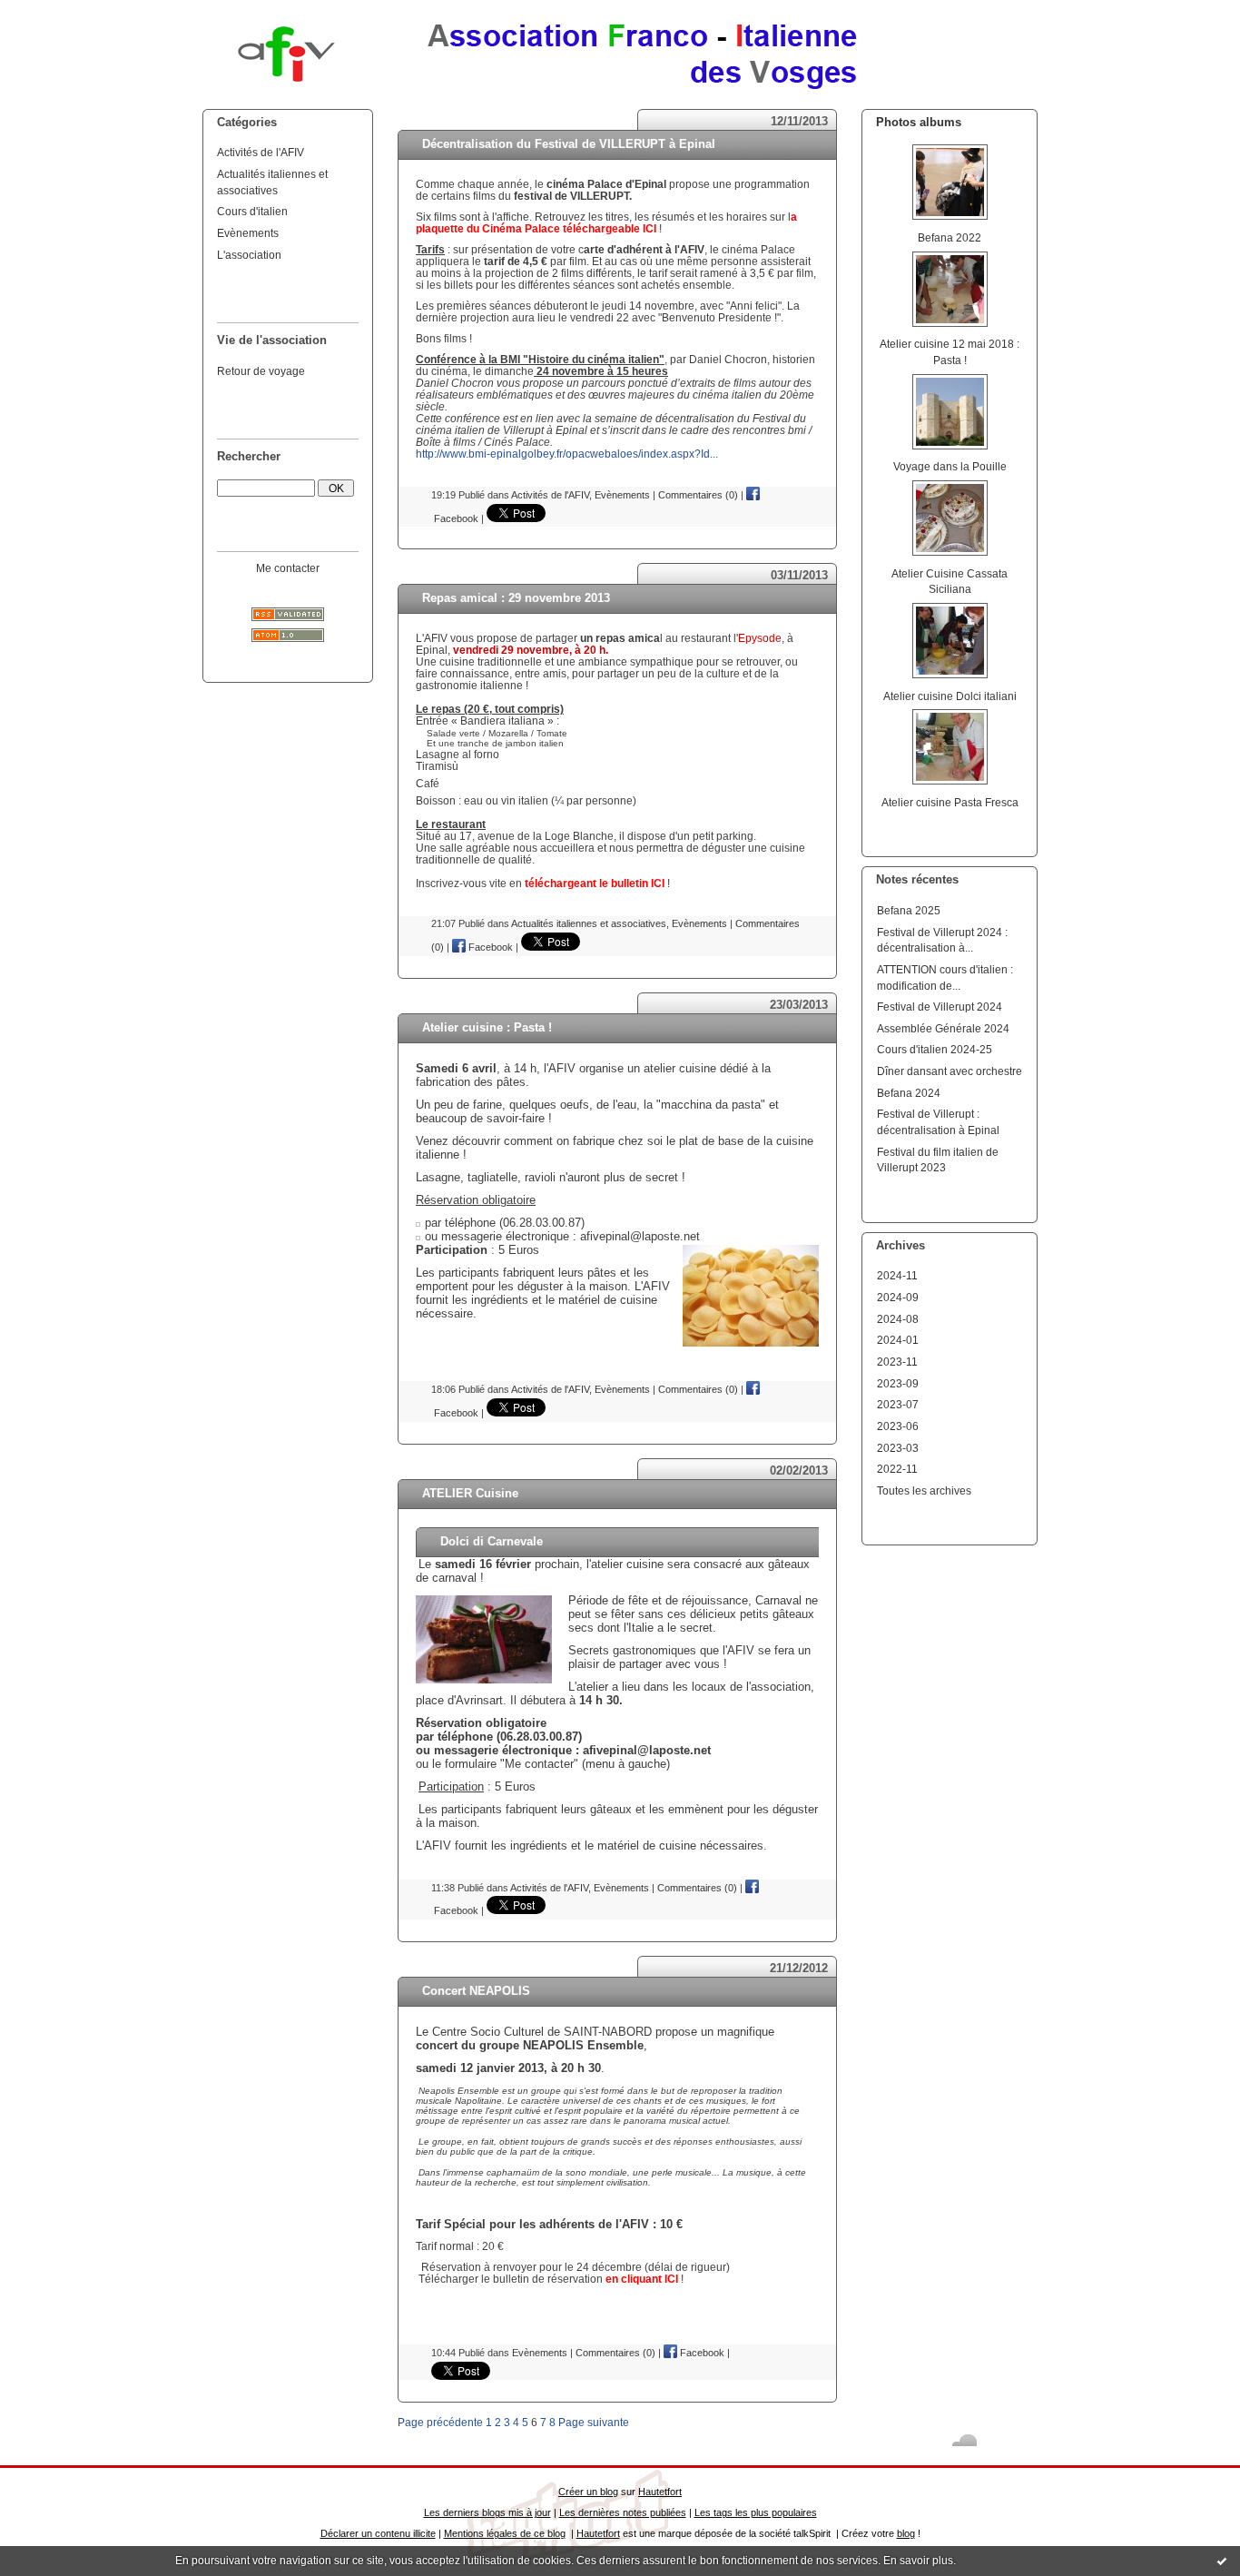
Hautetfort (660, 2492)
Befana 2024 (909, 1093)
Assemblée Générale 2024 (943, 1028)
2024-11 (897, 1275)
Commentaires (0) (698, 495)
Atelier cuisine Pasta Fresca (950, 802)
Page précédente (440, 2422)
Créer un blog (588, 2492)
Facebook (489, 947)
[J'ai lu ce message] (1222, 2561)
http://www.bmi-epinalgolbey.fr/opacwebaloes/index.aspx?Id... (567, 454)
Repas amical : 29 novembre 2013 (516, 598)
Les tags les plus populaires (756, 2512)
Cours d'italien (252, 211)
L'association (249, 255)
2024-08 (898, 1319)
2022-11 (897, 1469)
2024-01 (898, 1340)
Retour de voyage (261, 371)
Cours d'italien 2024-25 (935, 1049)
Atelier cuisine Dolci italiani (950, 696)
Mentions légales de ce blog (505, 2533)
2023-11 (897, 1362)
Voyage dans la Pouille (950, 466)
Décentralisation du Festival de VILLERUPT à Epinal (569, 144)
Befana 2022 (950, 237)
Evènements (248, 233)
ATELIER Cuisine (470, 1493)
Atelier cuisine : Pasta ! (487, 1027)
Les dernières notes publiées (623, 2512)
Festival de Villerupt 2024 (940, 1007)
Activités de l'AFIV (261, 152)
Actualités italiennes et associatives (589, 923)
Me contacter (288, 568)
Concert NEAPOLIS (476, 1991)
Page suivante (594, 2422)
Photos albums (919, 122)
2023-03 (898, 1448)
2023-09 (898, 1383)
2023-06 (898, 1426)
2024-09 (898, 1297)
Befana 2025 (909, 910)
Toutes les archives (924, 1490)
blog (906, 2533)
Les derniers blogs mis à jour (487, 2512)
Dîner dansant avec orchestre (950, 1071)
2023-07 (898, 1404)
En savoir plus (918, 2561)
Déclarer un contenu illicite (378, 2533)
